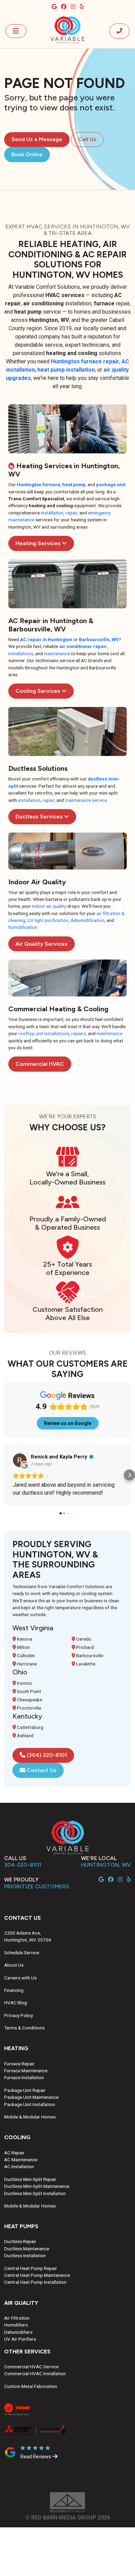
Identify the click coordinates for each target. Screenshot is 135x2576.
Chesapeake (29, 1700)
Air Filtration (17, 2318)
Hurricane (26, 1664)
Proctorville (29, 1708)
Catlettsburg (30, 1727)
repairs (79, 1033)
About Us (14, 1965)
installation (52, 513)
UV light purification (48, 920)
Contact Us (41, 1770)
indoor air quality (49, 906)
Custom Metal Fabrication (31, 2386)
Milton (23, 1647)
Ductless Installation (25, 2255)
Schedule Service (22, 1953)
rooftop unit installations (44, 1033)
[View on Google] (20, 1460)
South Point (29, 1691)
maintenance (57, 653)
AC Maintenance (21, 2160)
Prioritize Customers (37, 1886)
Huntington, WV (106, 1865)
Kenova (24, 1639)
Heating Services (39, 543)
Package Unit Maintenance (31, 2097)
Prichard (84, 1647)
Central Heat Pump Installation (35, 2282)
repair (71, 513)
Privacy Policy (19, 2015)
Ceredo (83, 1639)
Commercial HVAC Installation (35, 2373)
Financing (14, 1990)
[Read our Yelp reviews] (82, 7)
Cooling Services (39, 691)
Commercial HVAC (40, 1064)
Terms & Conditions (24, 2028)
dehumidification (87, 920)
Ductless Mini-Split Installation (35, 2193)
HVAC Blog (16, 2003)
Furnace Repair (19, 2064)
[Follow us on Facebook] (64, 7)
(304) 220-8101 (46, 1755)
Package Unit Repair (25, 2090)
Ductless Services (40, 817)
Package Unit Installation (30, 2104)
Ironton (24, 1683)
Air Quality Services (42, 944)
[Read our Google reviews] (55, 7)
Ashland (25, 1736)
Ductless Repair (20, 2241)
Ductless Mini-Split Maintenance (37, 2186)
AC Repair (14, 2153)
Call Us (87, 139)
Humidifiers (16, 2325)
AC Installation (19, 2166)
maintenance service (86, 800)
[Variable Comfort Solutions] (67, 30)
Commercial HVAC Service (31, 2367)
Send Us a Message (37, 139)
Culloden (25, 1655)
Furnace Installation (24, 2077)
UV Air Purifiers (20, 2339)
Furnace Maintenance (26, 2071)
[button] (6, 1475)
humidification (23, 927)
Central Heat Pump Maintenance (37, 2275)
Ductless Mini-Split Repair (30, 2179)
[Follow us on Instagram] (74, 7)
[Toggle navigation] (16, 31)
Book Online (27, 154)
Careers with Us (20, 1978)
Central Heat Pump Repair (31, 2268)
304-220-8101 (23, 1865)
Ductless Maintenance (27, 2249)
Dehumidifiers (18, 2332)
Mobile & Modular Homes (30, 2117)
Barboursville (89, 1655)
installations (21, 653)
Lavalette (85, 1664)
